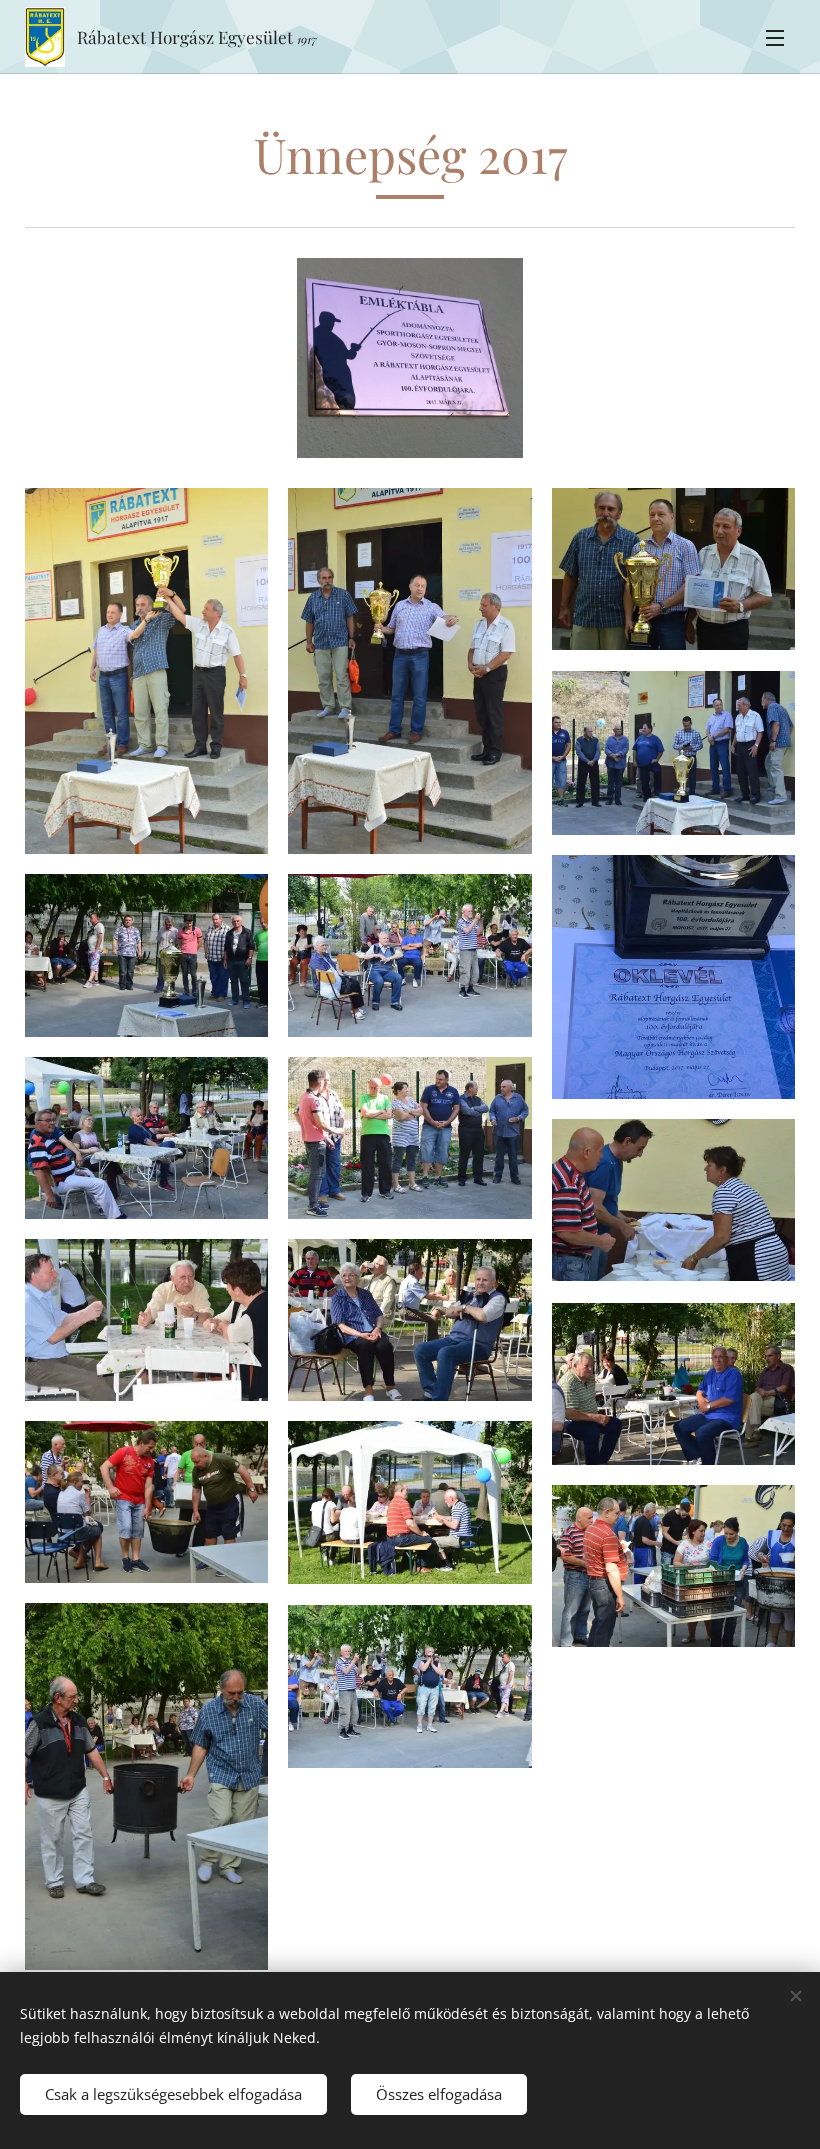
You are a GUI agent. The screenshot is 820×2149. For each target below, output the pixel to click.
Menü (775, 37)
